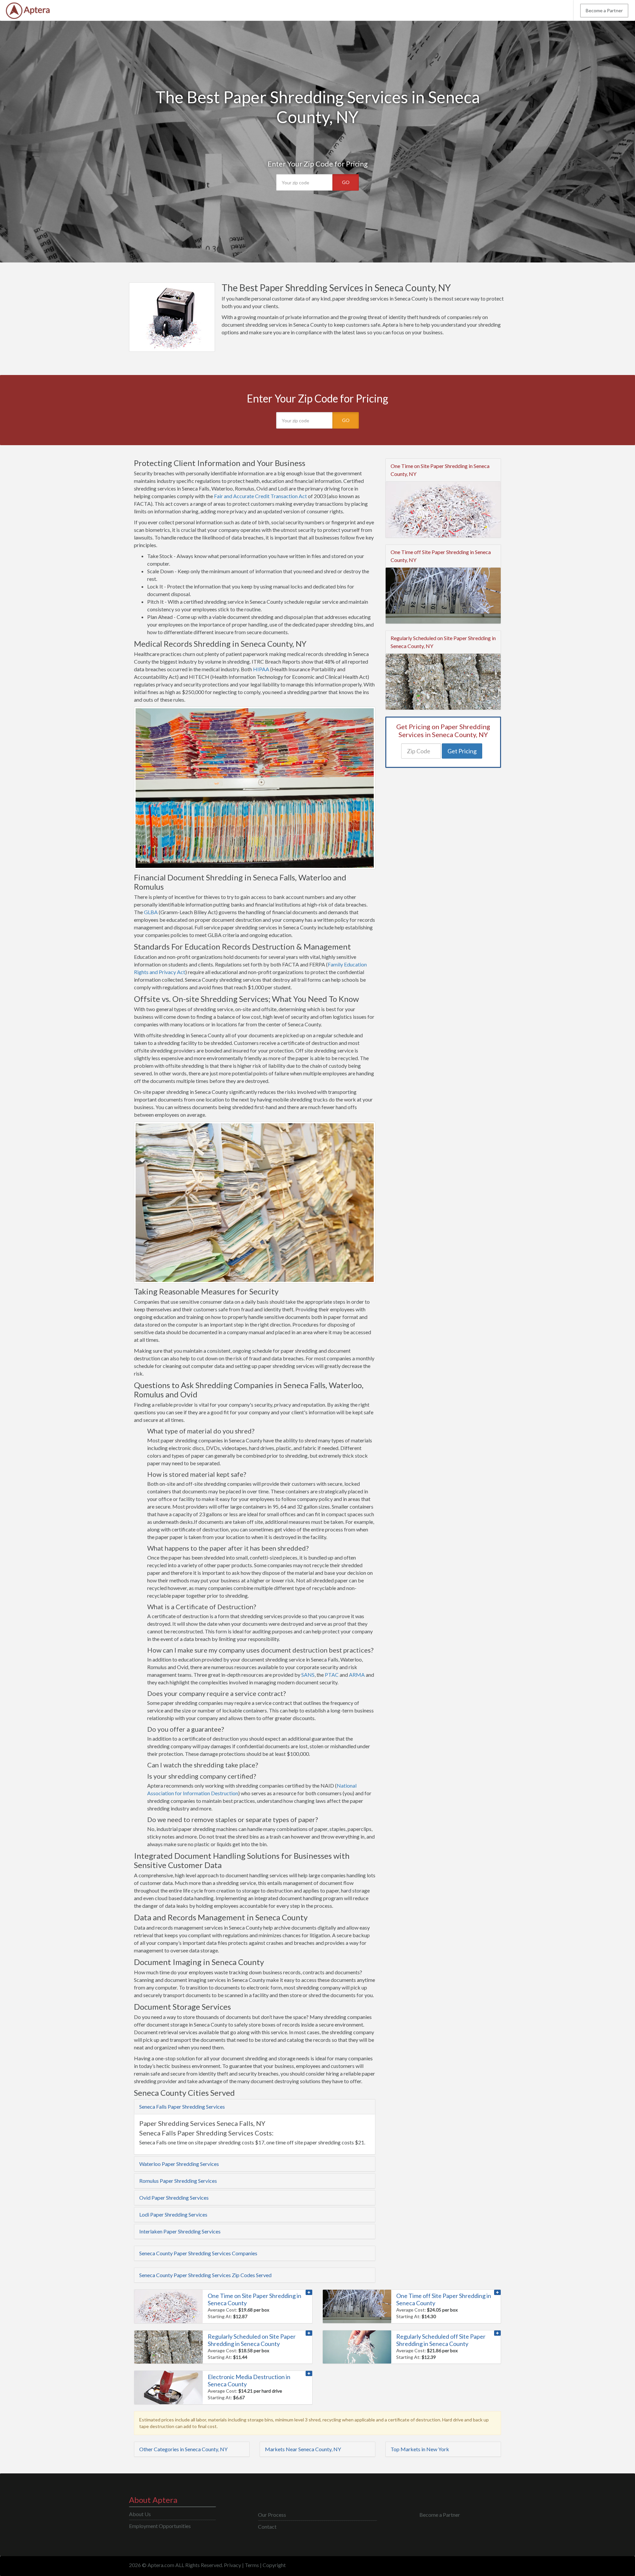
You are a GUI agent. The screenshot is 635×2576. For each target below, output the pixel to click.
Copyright (274, 2565)
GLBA (151, 912)
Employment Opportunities (160, 2526)
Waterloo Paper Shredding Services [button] (179, 2164)
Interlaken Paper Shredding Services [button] (180, 2231)
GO (346, 182)
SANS (308, 1675)
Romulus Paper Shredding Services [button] (178, 2181)
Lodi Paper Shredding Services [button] (173, 2214)
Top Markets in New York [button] (420, 2449)
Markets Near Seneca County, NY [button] (303, 2449)
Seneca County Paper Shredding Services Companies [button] (198, 2253)
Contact (267, 2527)
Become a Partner (604, 10)
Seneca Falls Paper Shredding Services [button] (182, 2107)
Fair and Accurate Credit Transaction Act (260, 496)
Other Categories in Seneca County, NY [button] (183, 2449)
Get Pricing (462, 751)
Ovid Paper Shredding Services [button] (174, 2198)
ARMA (357, 1675)
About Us (140, 2514)
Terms (252, 2565)
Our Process (272, 2515)
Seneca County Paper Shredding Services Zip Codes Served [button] (205, 2275)
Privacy (233, 2565)
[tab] (255, 2107)
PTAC (332, 1675)
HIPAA (261, 669)
